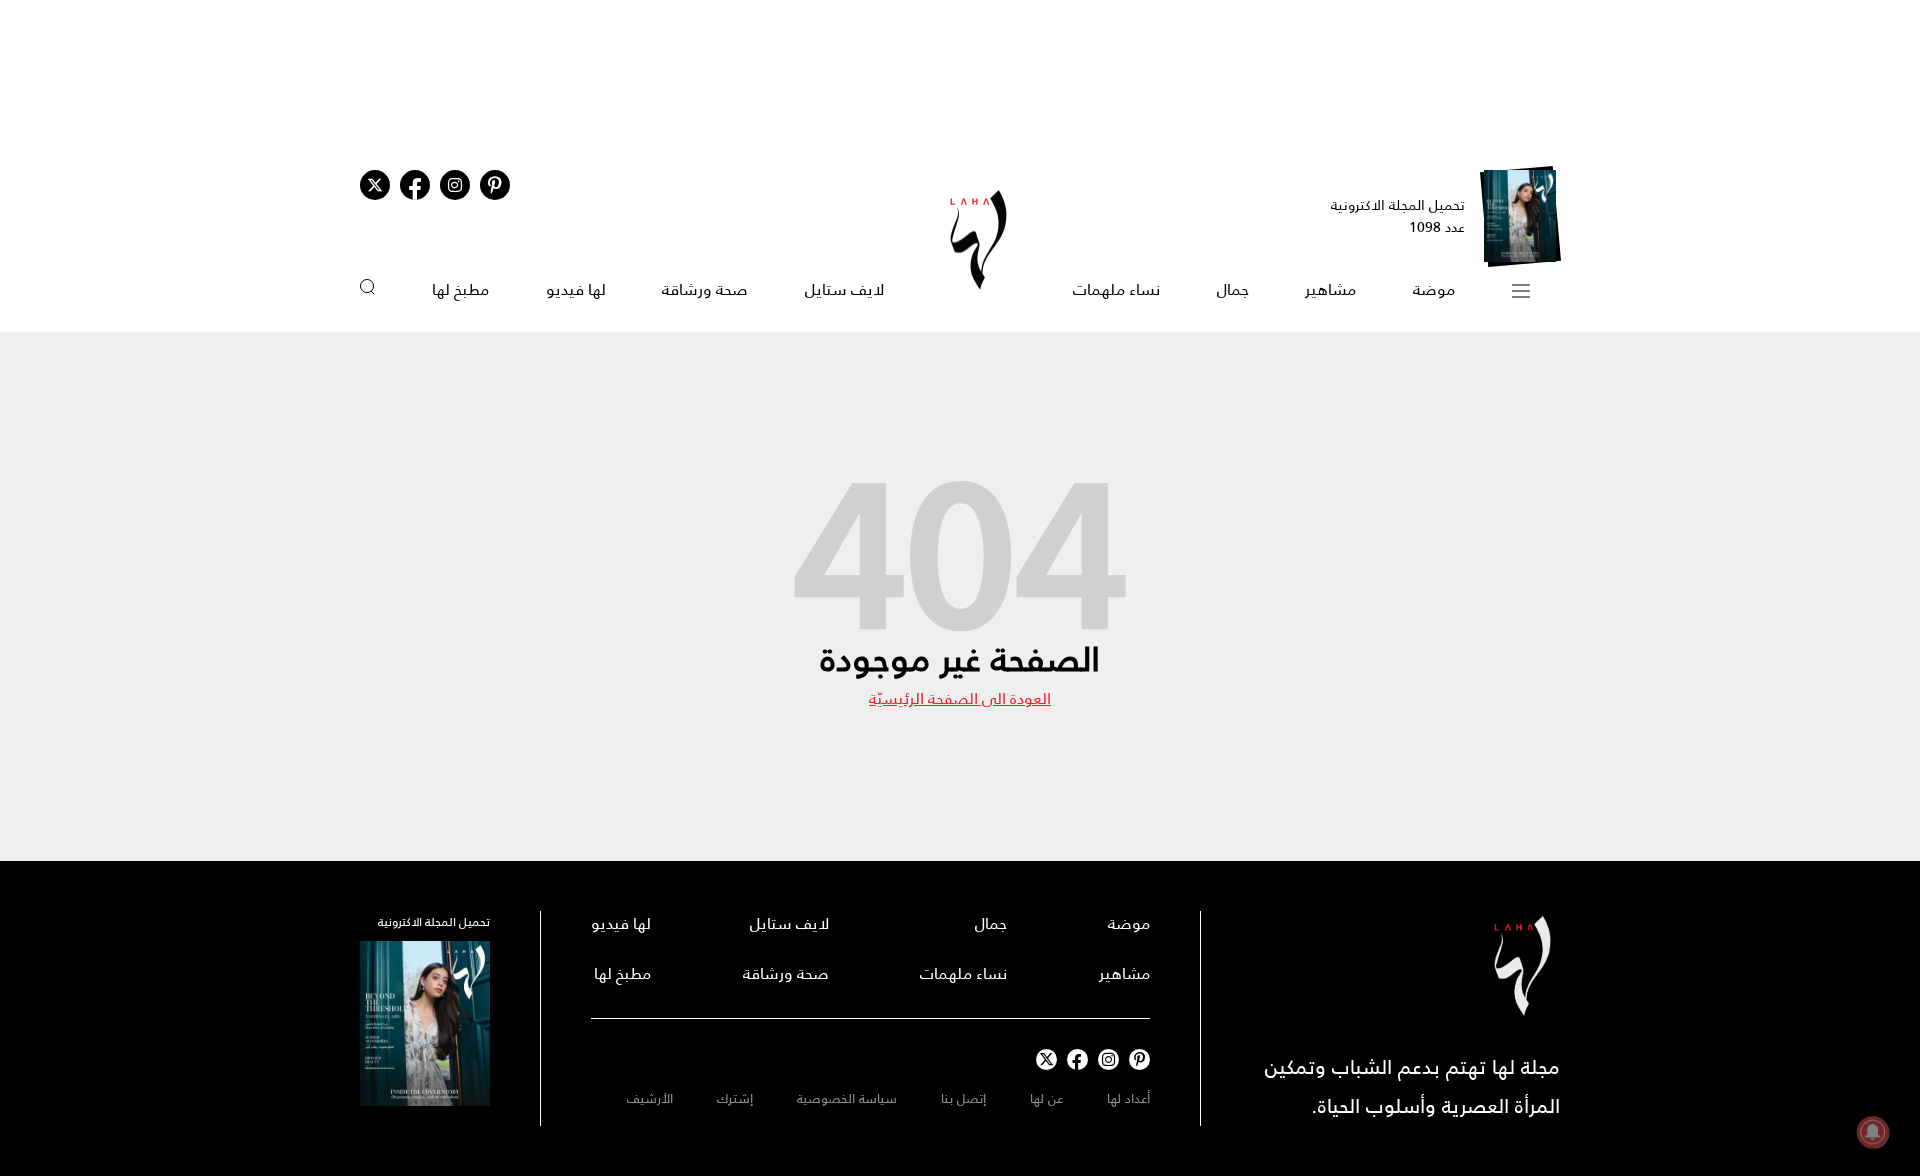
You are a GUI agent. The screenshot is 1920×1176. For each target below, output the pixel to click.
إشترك (735, 1098)
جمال (1233, 289)
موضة (1434, 289)
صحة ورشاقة (705, 289)
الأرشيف (650, 1098)
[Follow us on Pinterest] (495, 185)
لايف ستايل (844, 289)
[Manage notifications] (1873, 1132)
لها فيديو (576, 289)
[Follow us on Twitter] (375, 185)
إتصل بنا (963, 1098)
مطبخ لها (460, 289)
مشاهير (1330, 289)
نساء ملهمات (1116, 289)
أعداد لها (1128, 1098)
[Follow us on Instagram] (455, 185)
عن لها (1046, 1098)
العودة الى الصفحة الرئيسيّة (960, 698)
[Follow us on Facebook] (1077, 1059)
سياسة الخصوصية (847, 1098)
